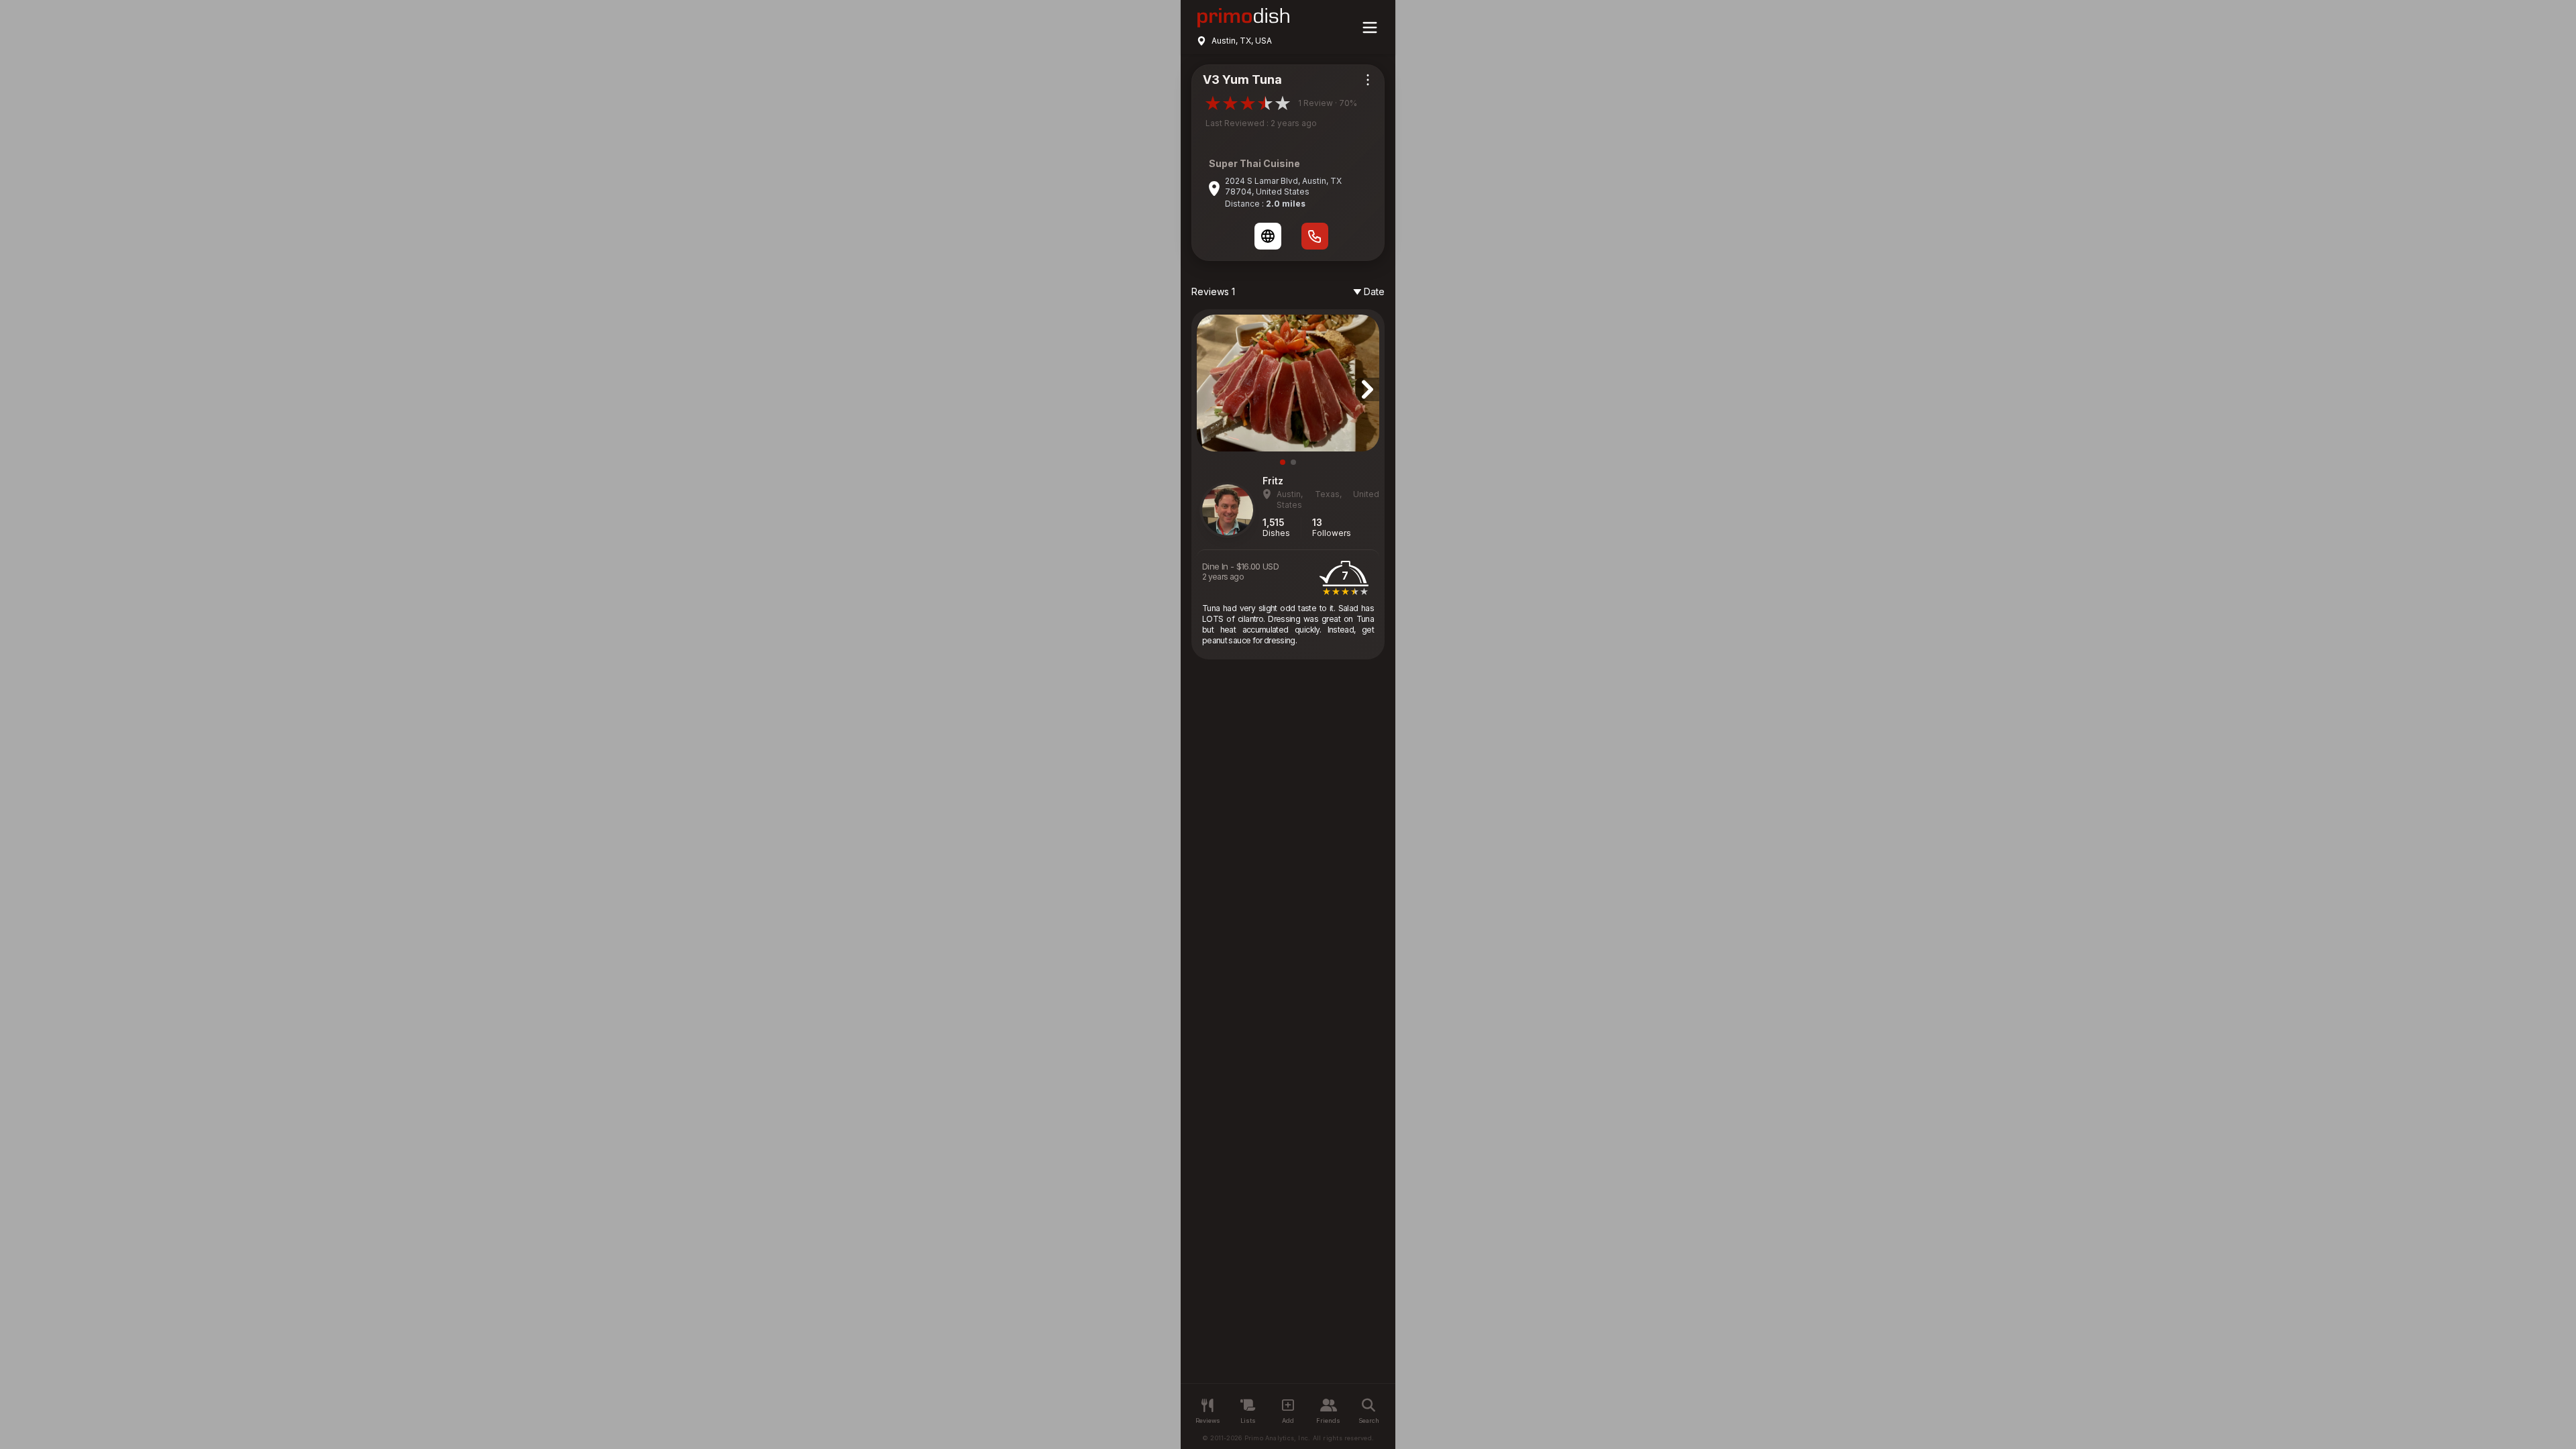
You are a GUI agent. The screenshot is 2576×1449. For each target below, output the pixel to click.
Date (1374, 291)
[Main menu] (1370, 28)
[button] (1283, 462)
